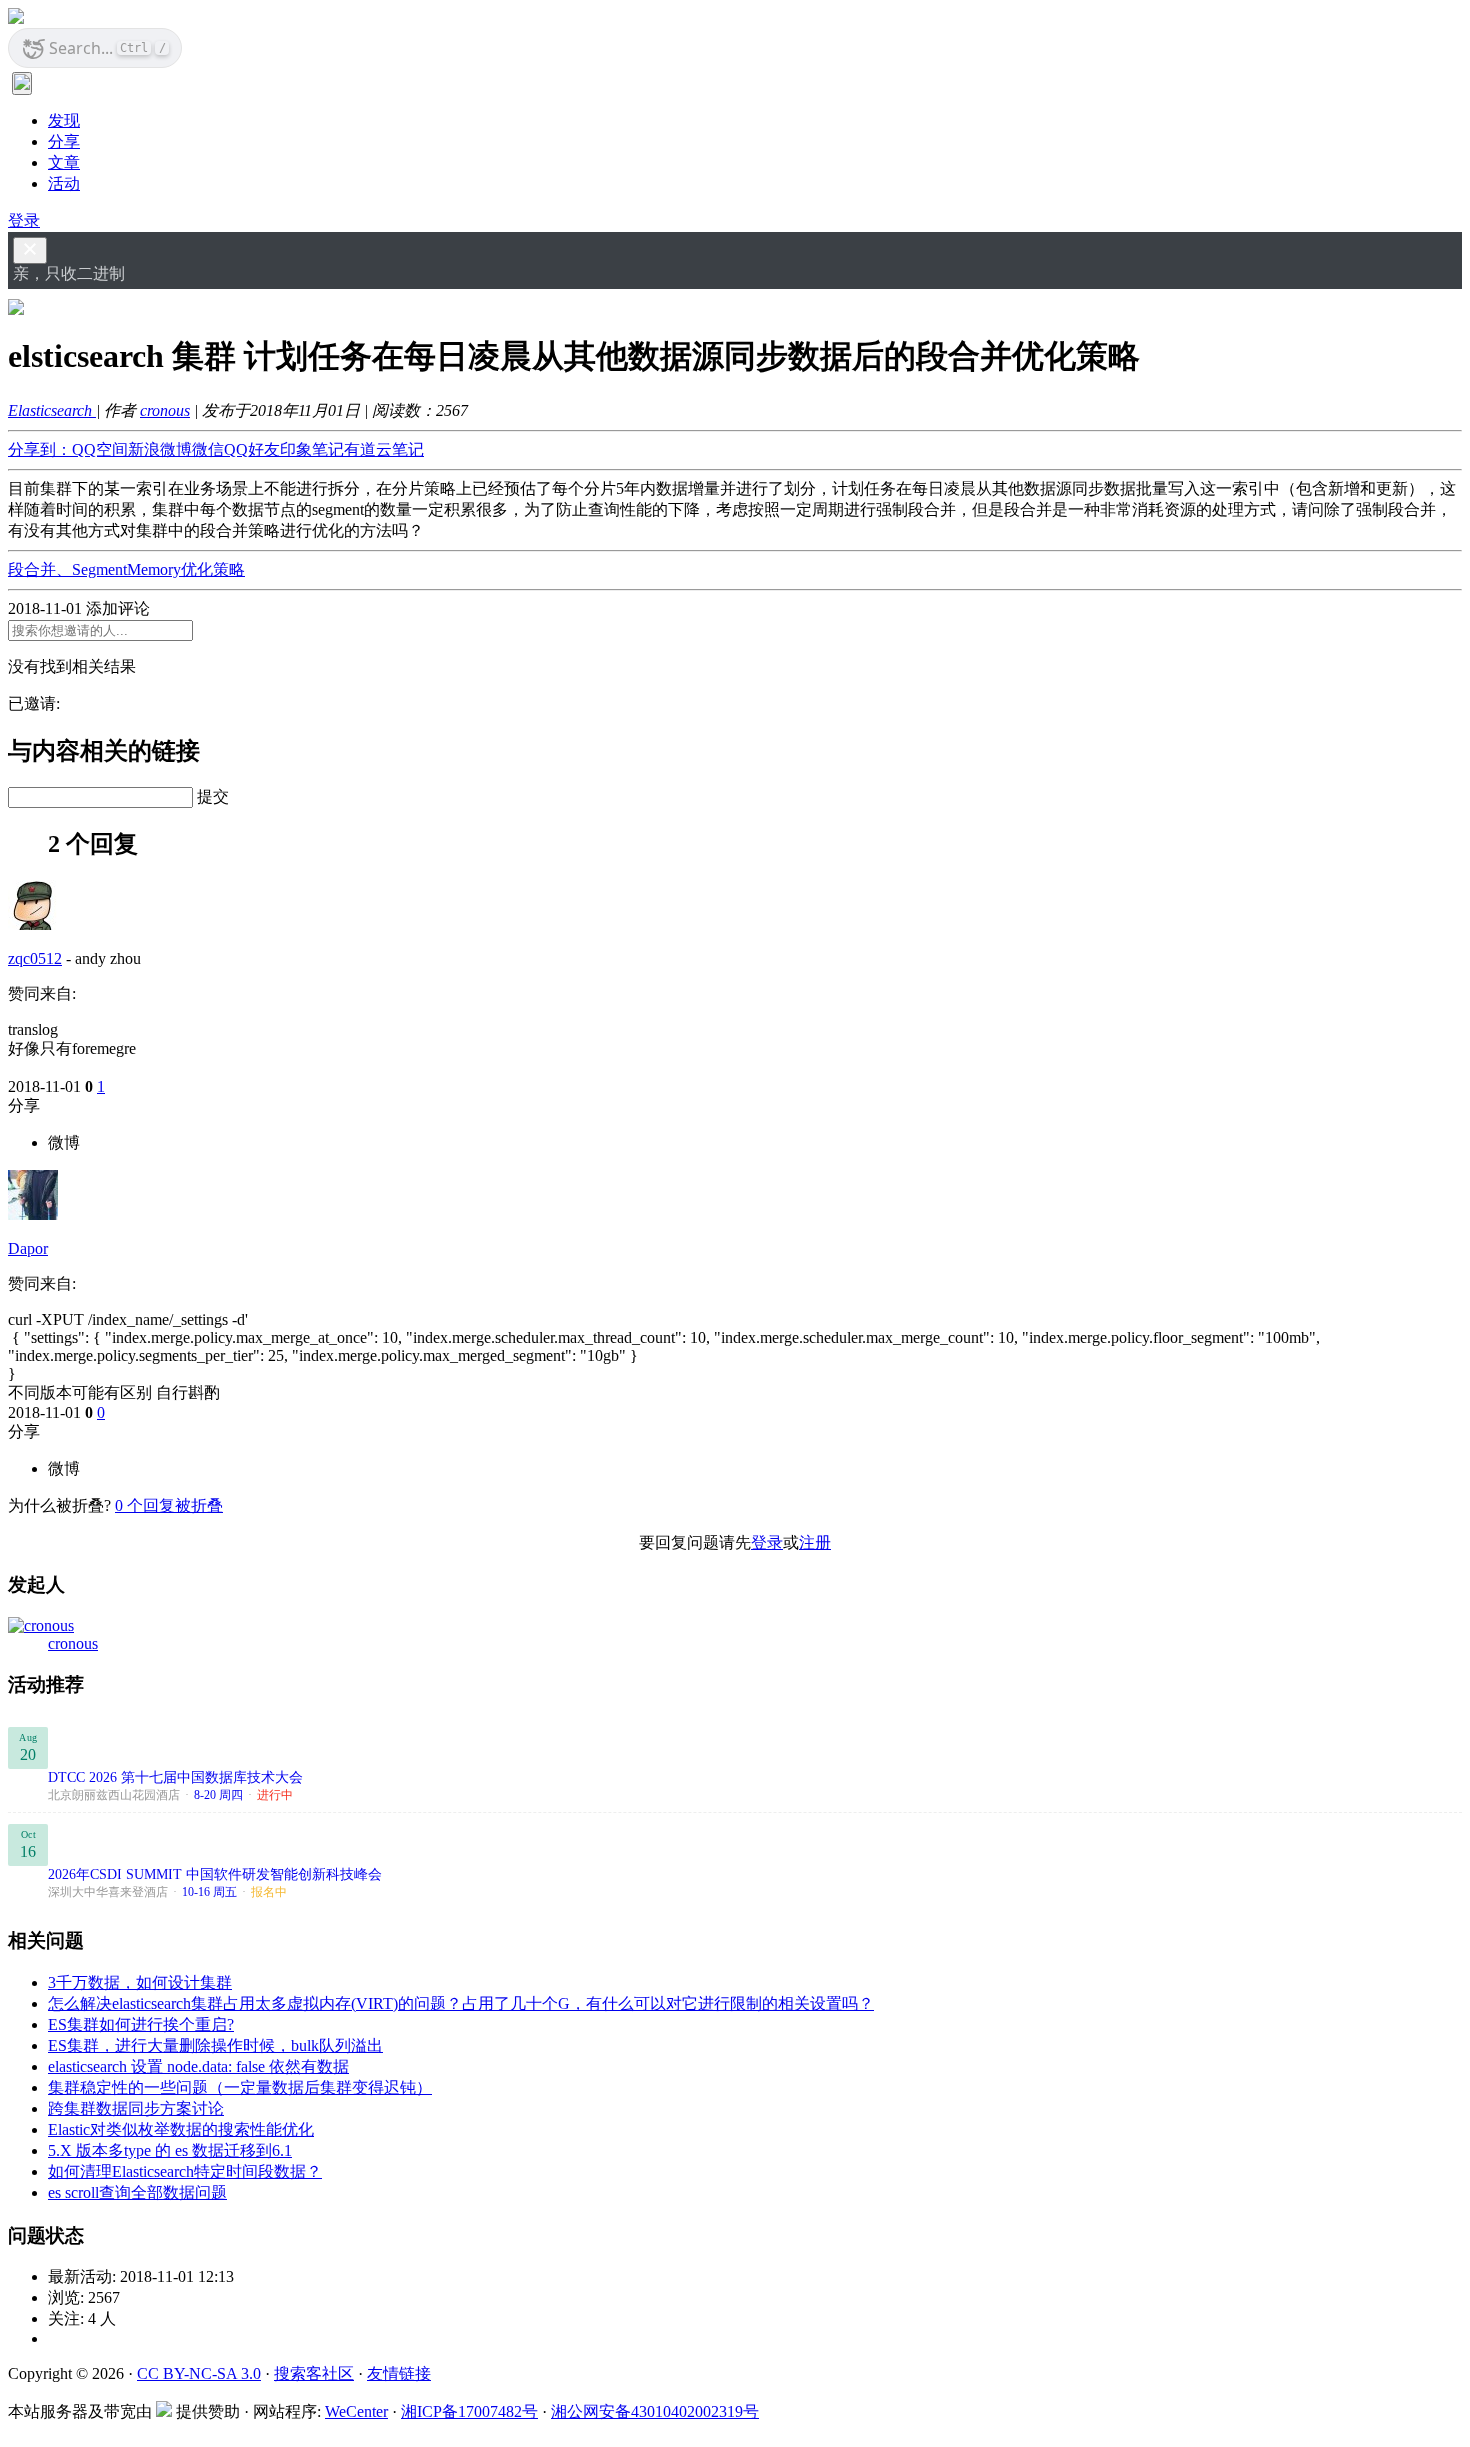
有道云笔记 (384, 449)
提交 (213, 796)
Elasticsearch (52, 410)
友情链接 (399, 2373)
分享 (64, 141)
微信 (208, 449)
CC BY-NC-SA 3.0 (199, 2373)
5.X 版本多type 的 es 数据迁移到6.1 (170, 2150)
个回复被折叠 (169, 1505)
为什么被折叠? (59, 1505)
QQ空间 (100, 449)
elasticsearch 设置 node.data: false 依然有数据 (198, 2066)
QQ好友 (252, 449)
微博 (64, 1142)
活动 (64, 183)
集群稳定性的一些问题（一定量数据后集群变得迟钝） (240, 2087)
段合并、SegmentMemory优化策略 (126, 569)
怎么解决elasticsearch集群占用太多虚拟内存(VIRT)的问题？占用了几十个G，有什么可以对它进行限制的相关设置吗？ (461, 2003)
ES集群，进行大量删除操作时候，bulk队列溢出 (215, 2045)
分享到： (40, 449)
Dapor (28, 1248)
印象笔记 (312, 449)
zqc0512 (35, 958)
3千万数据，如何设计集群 (140, 1982)
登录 (24, 220)
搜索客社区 (314, 2373)
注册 (815, 1542)
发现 (64, 120)
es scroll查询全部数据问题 (137, 2192)
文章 (64, 162)
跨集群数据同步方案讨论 (136, 2108)
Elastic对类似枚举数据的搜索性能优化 (181, 2129)
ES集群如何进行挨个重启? (141, 2024)
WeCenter (356, 2411)
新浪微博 (160, 449)
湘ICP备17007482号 (469, 2411)
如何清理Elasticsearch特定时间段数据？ (185, 2171)
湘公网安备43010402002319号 (655, 2411)
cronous (165, 410)
